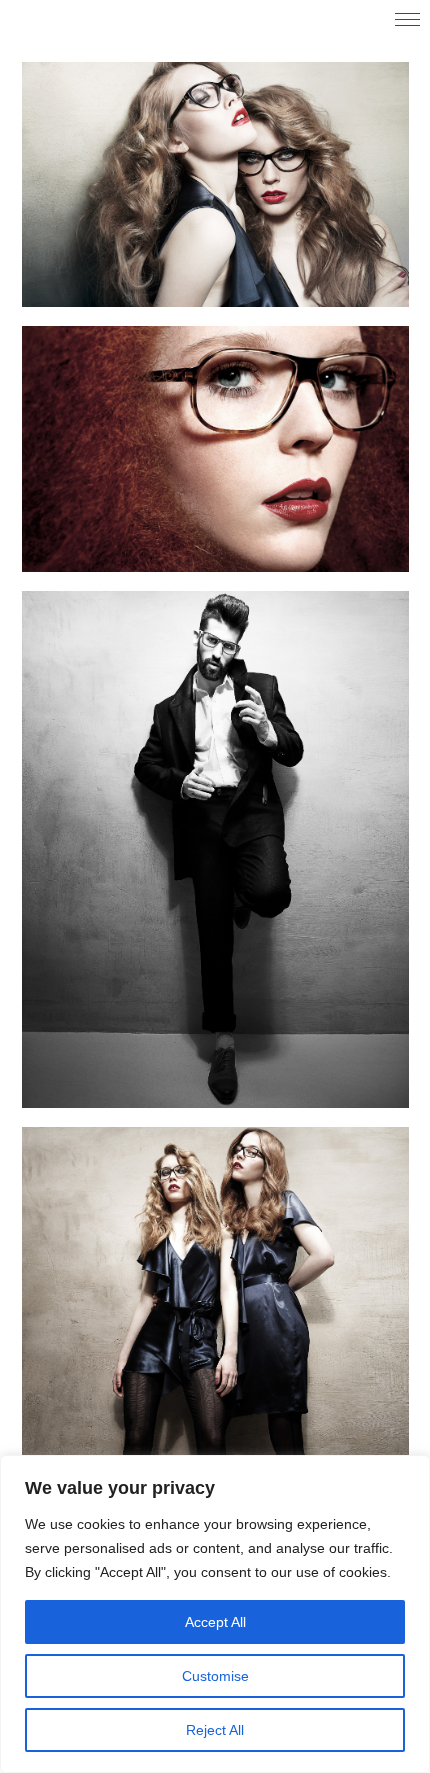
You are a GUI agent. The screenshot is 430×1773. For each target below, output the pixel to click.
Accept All (215, 1622)
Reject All (215, 1730)
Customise (215, 1676)
